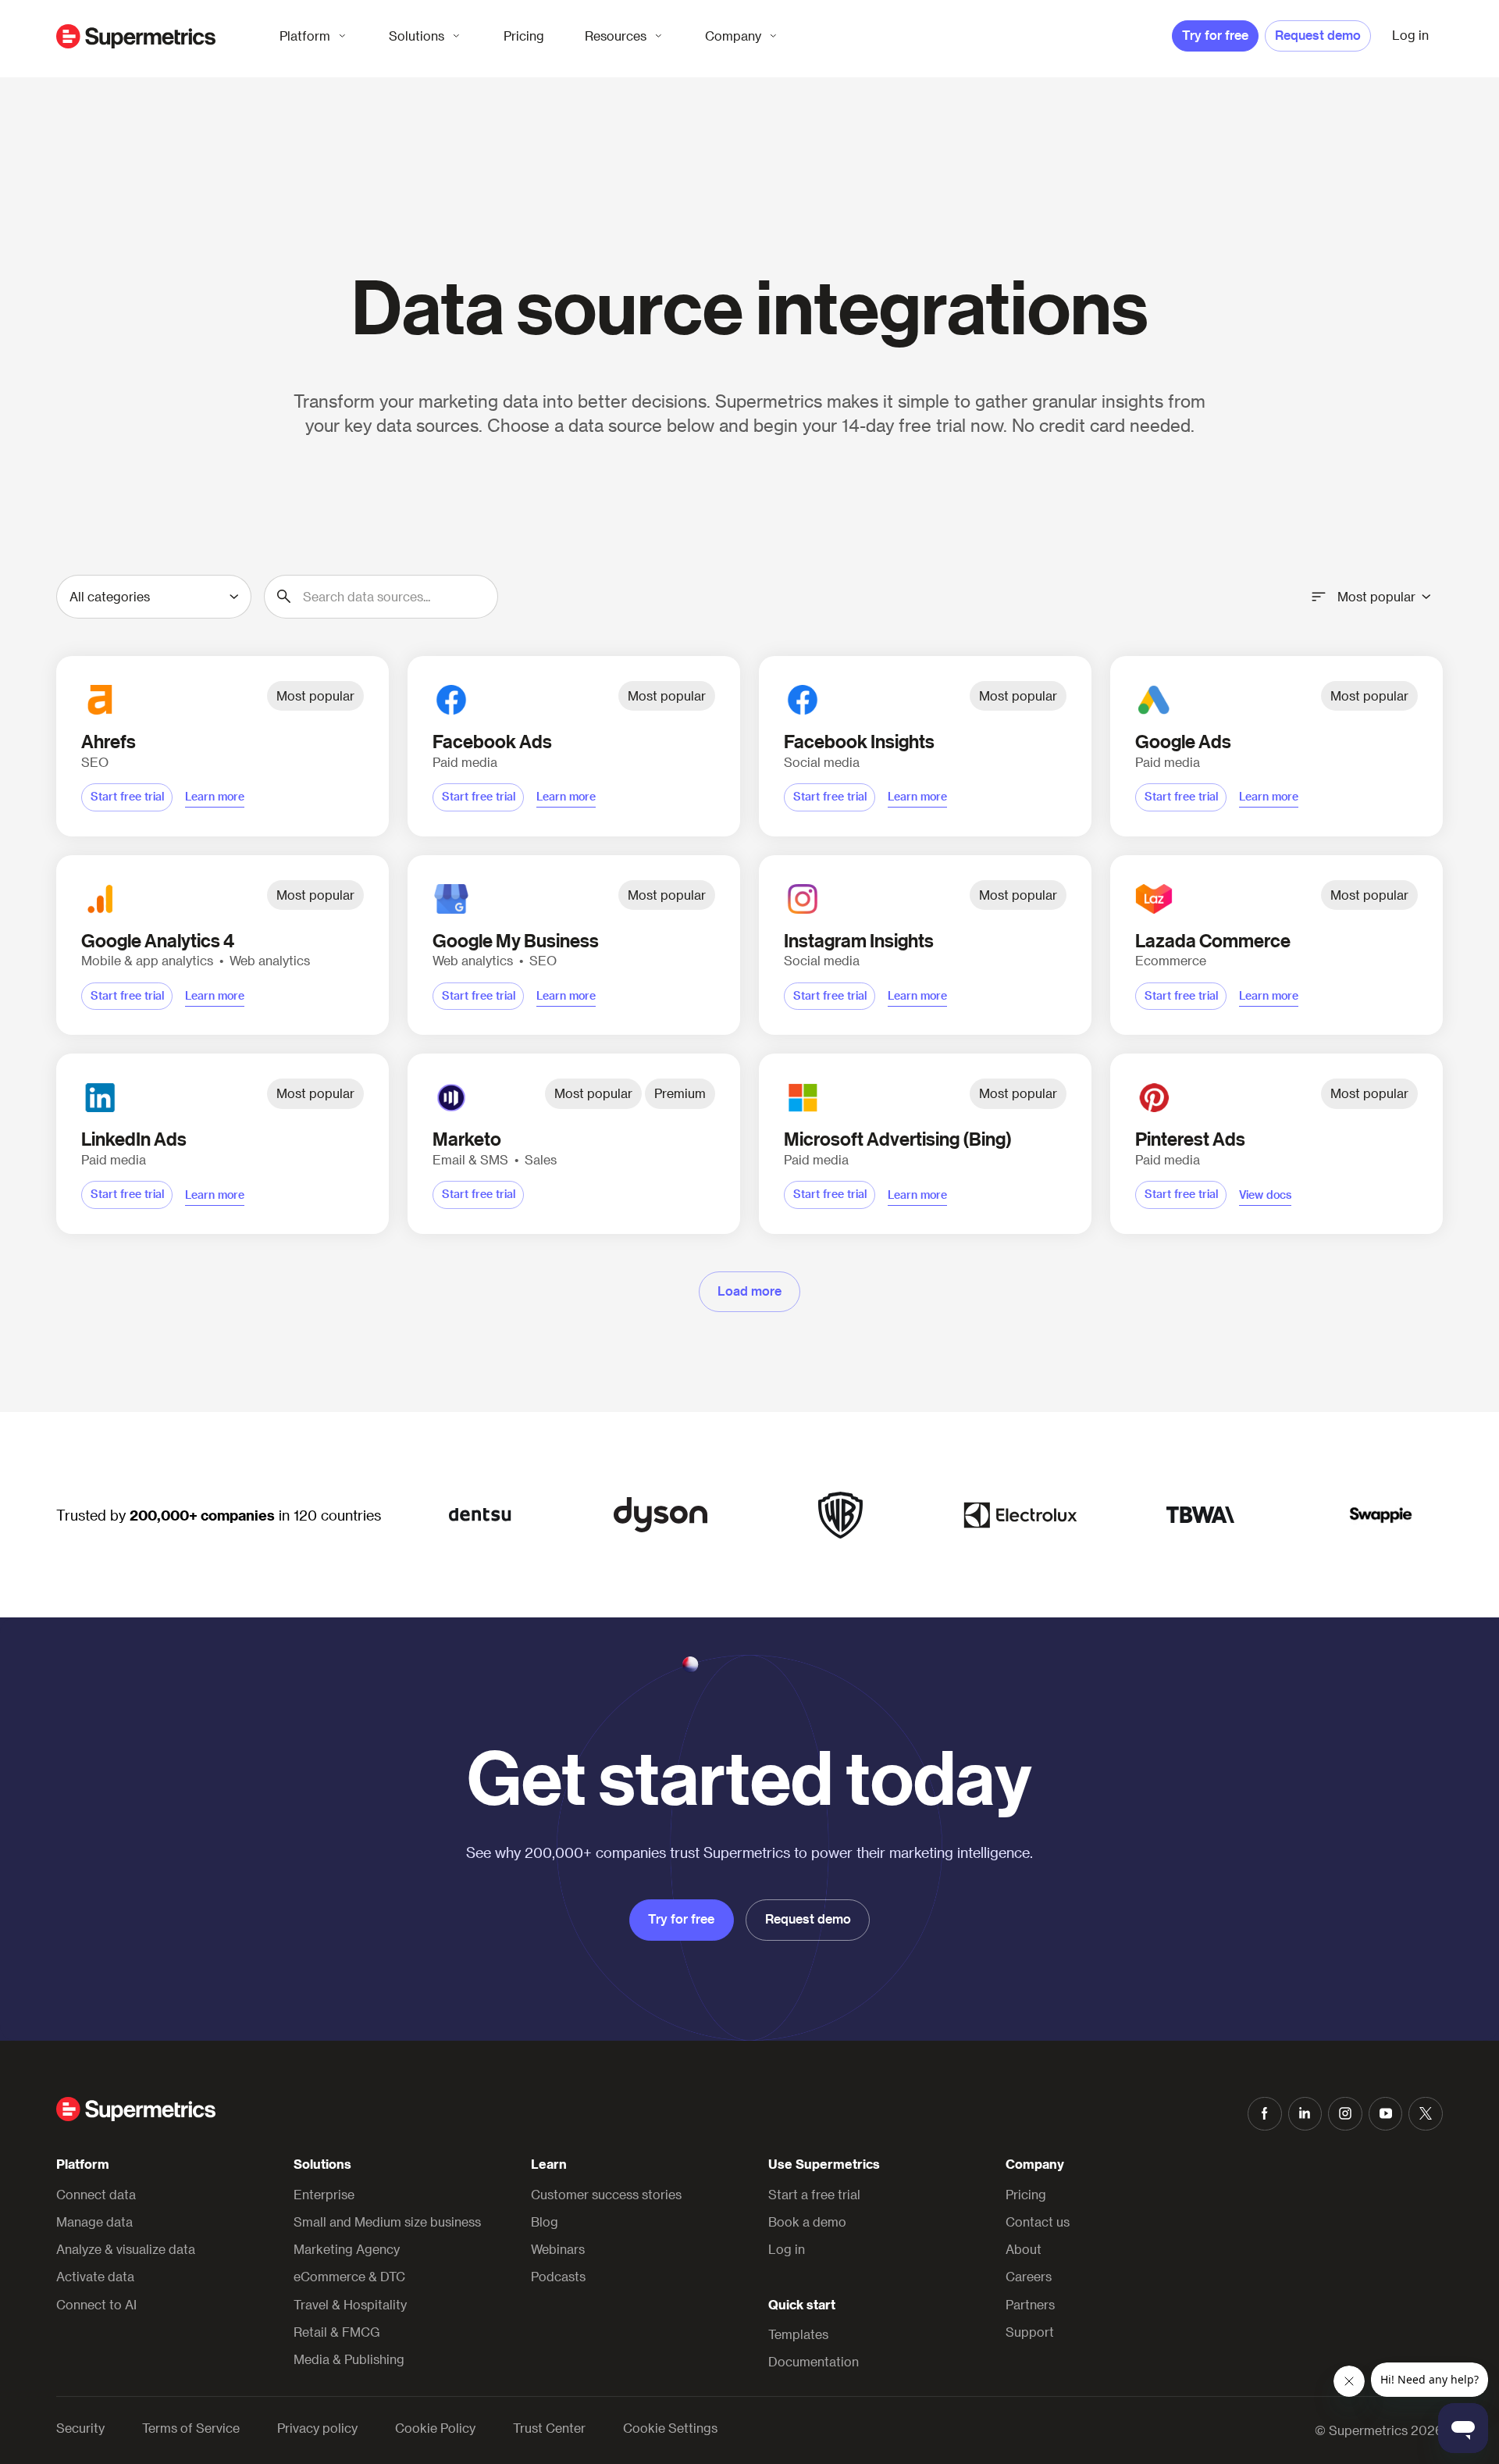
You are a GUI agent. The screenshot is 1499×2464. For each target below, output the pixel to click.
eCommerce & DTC (349, 2276)
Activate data (95, 2276)
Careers (1029, 2276)
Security (80, 2428)
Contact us (1038, 2222)
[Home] (136, 36)
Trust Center (549, 2428)
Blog (545, 2222)
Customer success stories (606, 2194)
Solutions (417, 36)
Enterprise (324, 2194)
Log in (787, 2249)
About (1024, 2249)
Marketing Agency (347, 2249)
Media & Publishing (349, 2359)
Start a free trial (814, 2194)
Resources (616, 36)
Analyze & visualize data (126, 2249)
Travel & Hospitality (350, 2304)
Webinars (558, 2249)
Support (1030, 2332)
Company (733, 36)
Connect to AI (96, 2304)
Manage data (94, 2222)
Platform (305, 36)
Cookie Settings (670, 2428)
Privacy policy (317, 2428)
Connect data (96, 2194)
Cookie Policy (435, 2428)
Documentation (814, 2361)
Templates (798, 2334)
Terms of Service (191, 2428)
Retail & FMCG (337, 2332)
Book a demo (807, 2222)
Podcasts (558, 2276)
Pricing (524, 36)
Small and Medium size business (387, 2222)
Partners (1030, 2304)
